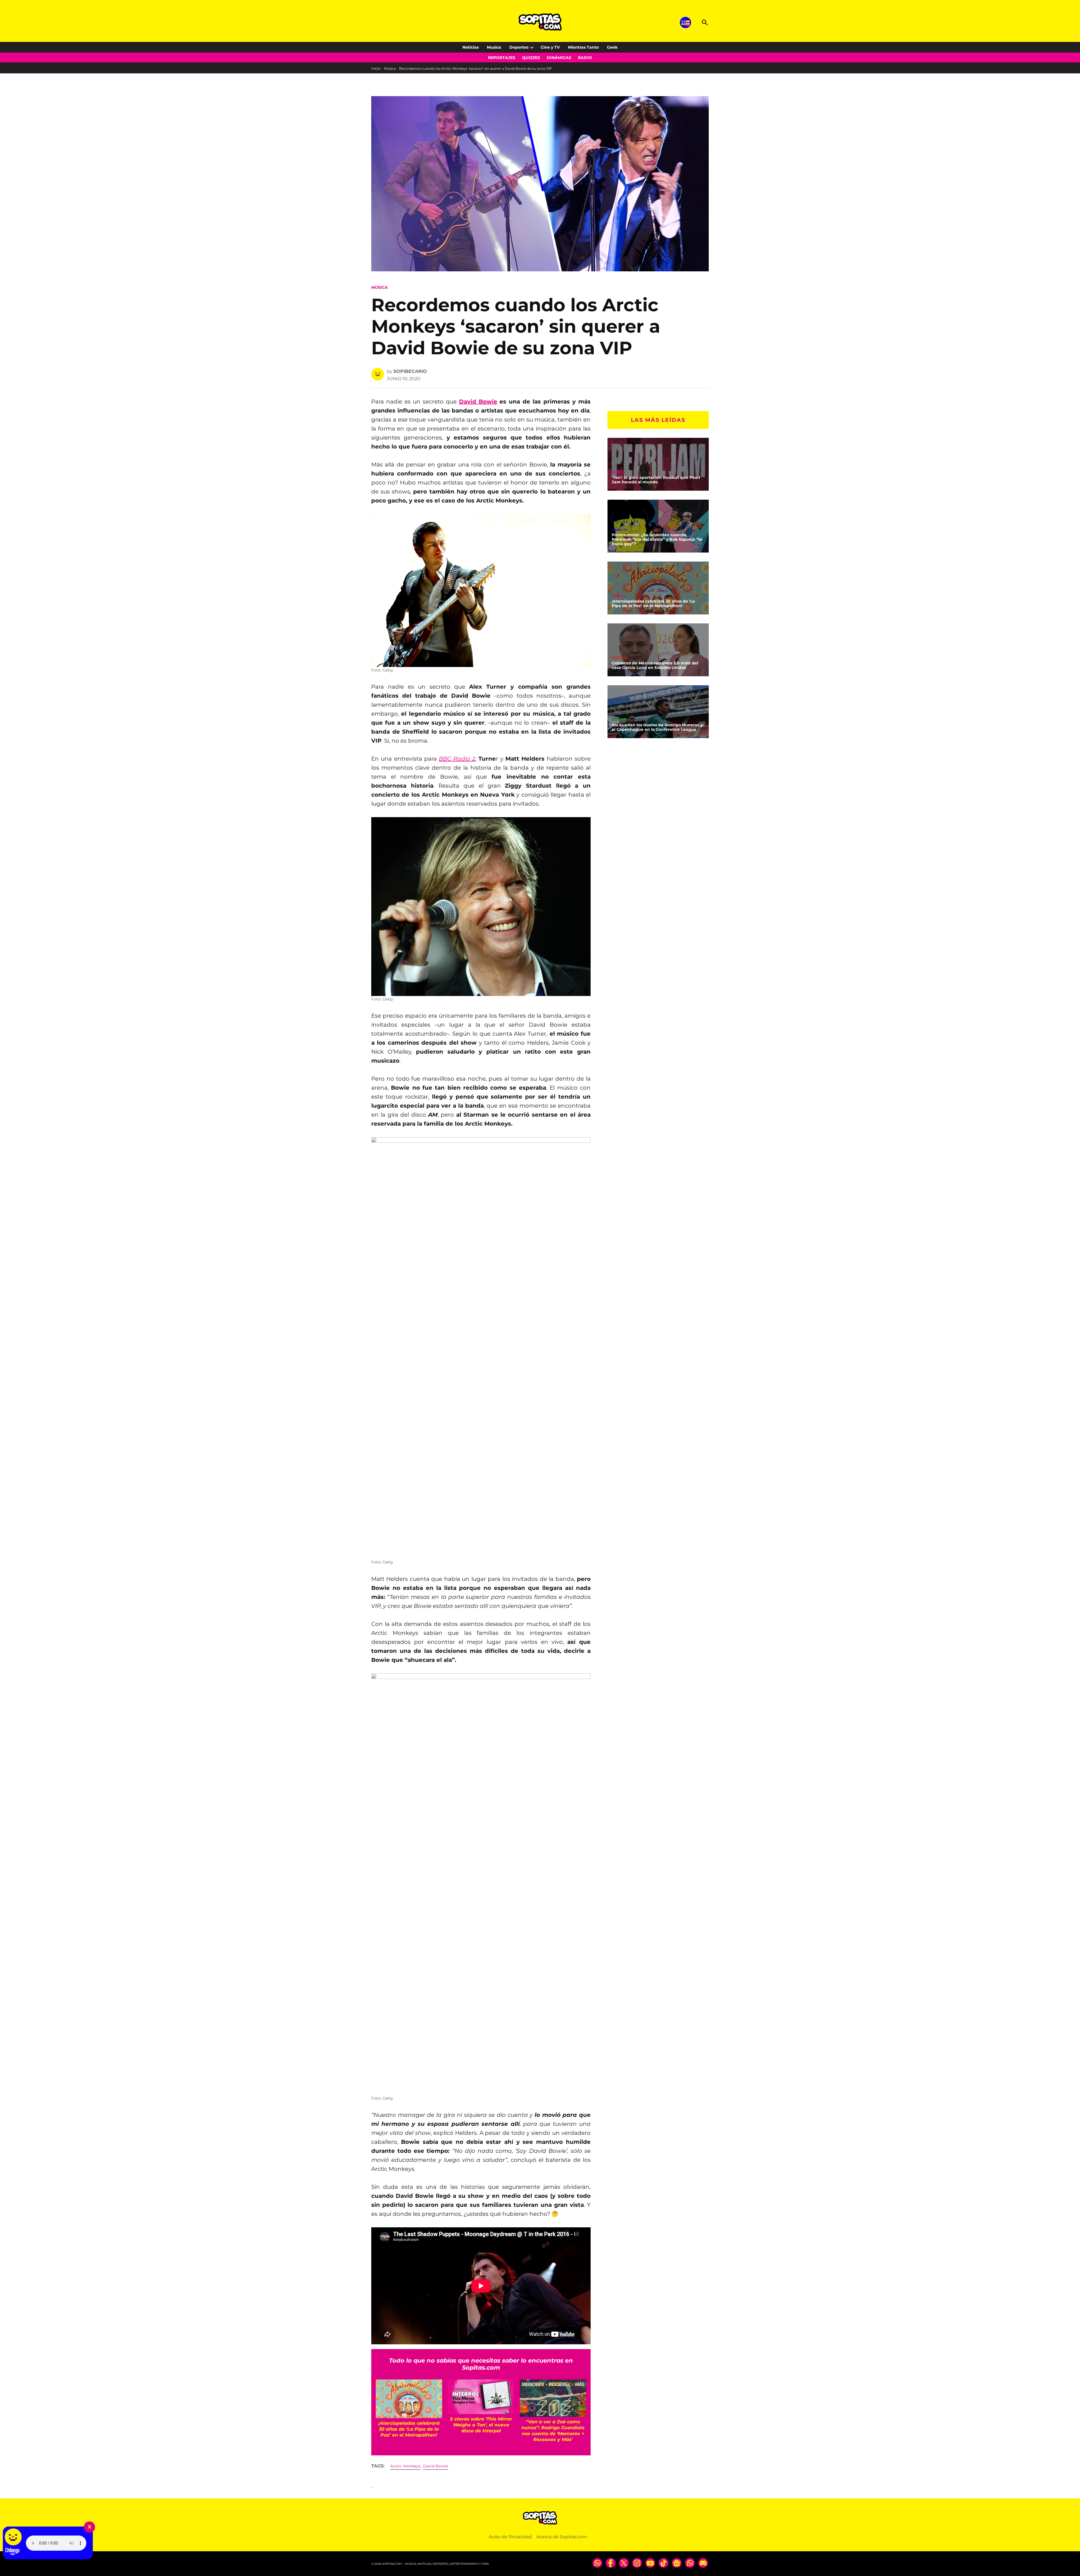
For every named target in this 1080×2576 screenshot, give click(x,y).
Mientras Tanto (583, 47)
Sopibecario (410, 371)
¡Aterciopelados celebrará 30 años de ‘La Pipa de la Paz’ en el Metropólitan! (653, 603)
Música (390, 68)
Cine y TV (550, 47)
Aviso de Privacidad (510, 2537)
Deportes (519, 47)
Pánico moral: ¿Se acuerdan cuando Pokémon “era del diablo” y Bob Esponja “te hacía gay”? (657, 540)
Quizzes (531, 58)
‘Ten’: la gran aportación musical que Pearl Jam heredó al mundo (656, 480)
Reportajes (502, 58)
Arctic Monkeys (405, 2466)
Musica (494, 47)
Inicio (376, 68)
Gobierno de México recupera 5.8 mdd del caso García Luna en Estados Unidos (655, 665)
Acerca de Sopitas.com (562, 2537)
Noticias (471, 47)
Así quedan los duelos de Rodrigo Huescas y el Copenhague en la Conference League (657, 727)
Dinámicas (559, 58)
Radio (585, 58)
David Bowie (478, 402)
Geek (612, 47)
